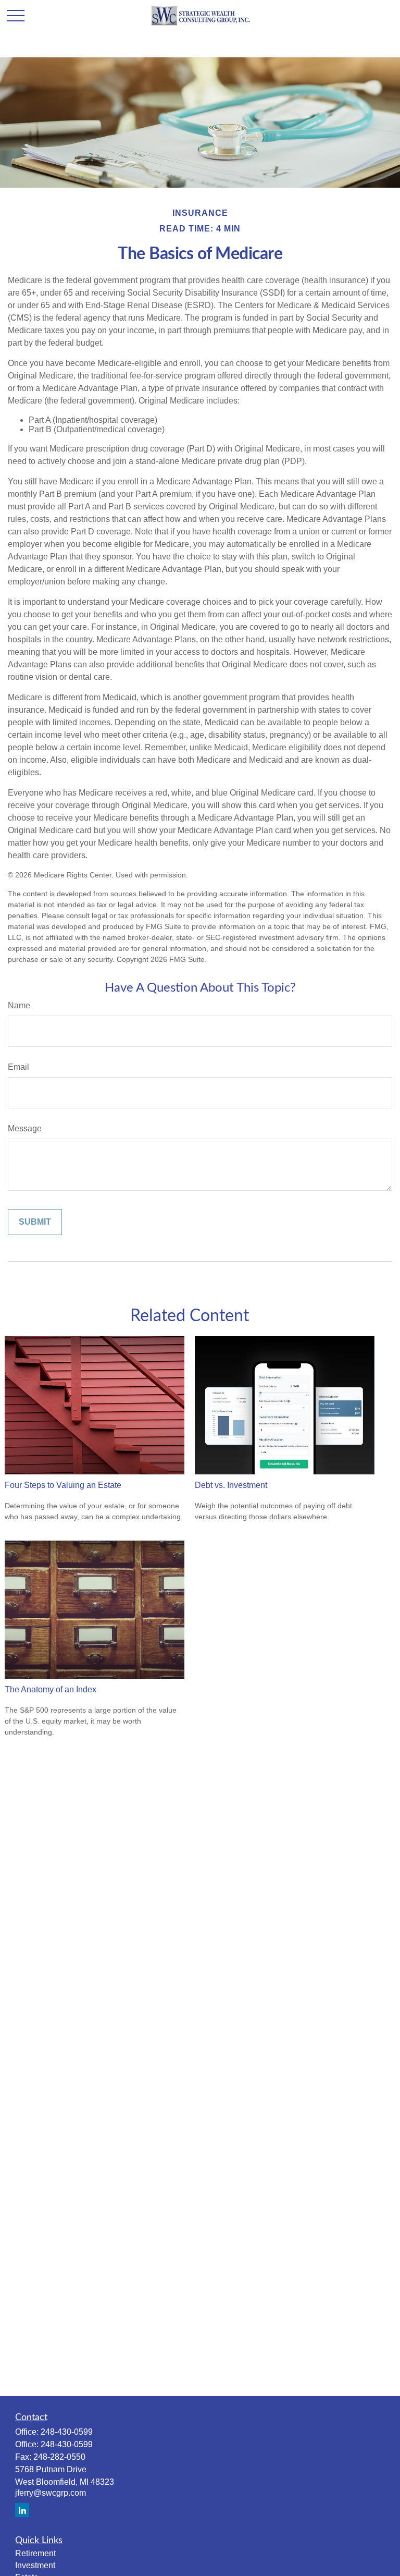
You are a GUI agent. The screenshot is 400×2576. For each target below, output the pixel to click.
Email (18, 1067)
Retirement (35, 2553)
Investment (35, 2565)
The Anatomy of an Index (51, 1689)
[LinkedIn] (22, 2510)
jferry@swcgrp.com (51, 2493)
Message (25, 1128)
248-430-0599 (67, 2432)
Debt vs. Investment (231, 1485)
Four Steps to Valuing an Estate (63, 1485)
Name (19, 1005)
